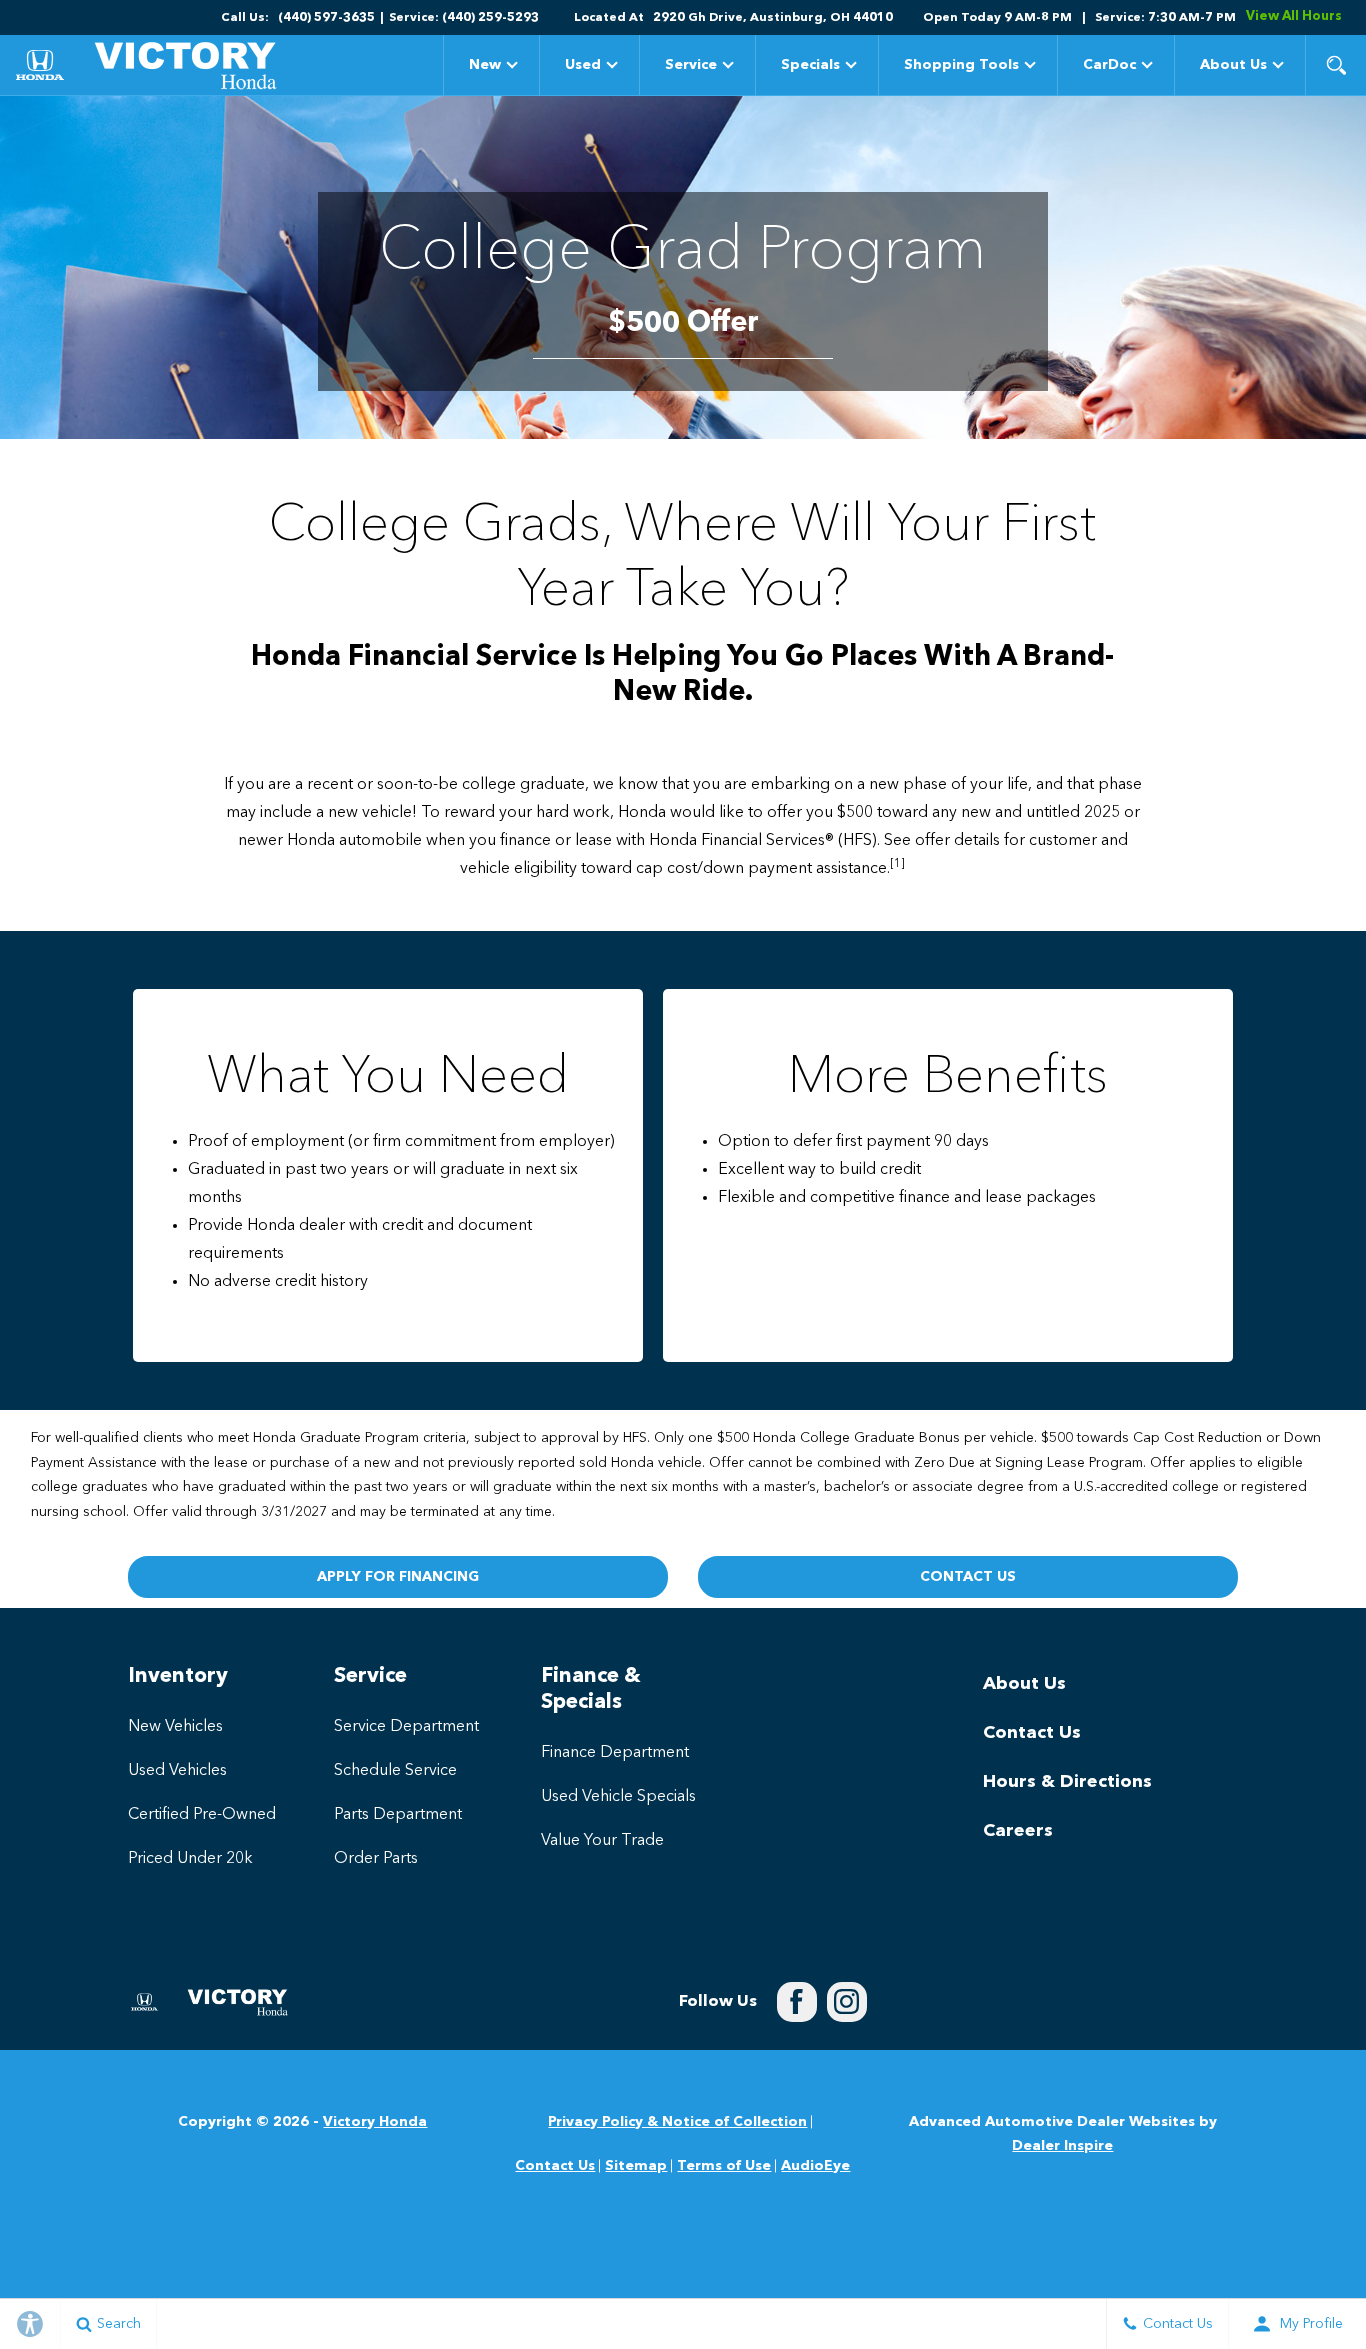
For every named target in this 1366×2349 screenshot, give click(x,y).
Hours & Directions (1067, 1782)
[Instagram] (847, 2002)
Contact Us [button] (968, 1577)
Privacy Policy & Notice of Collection (677, 2122)
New (485, 65)
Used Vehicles (177, 1771)
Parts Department (398, 1815)
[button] (1336, 65)
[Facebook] (797, 2002)
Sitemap (636, 2166)
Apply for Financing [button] (398, 1577)
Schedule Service (395, 1771)
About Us (1233, 65)
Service (691, 65)
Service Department (406, 1727)
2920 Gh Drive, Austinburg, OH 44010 (773, 18)
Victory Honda (375, 2122)
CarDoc (1109, 65)
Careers (1018, 1831)
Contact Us (1032, 1733)
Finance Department (615, 1753)
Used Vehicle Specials (618, 1797)
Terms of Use (724, 2166)
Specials (810, 68)
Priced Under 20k (190, 1859)
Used (583, 65)
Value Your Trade (602, 1841)
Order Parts (376, 1859)
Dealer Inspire (1062, 2146)
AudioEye (815, 2166)
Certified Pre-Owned (202, 1815)
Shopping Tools (961, 65)
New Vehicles (175, 1727)
